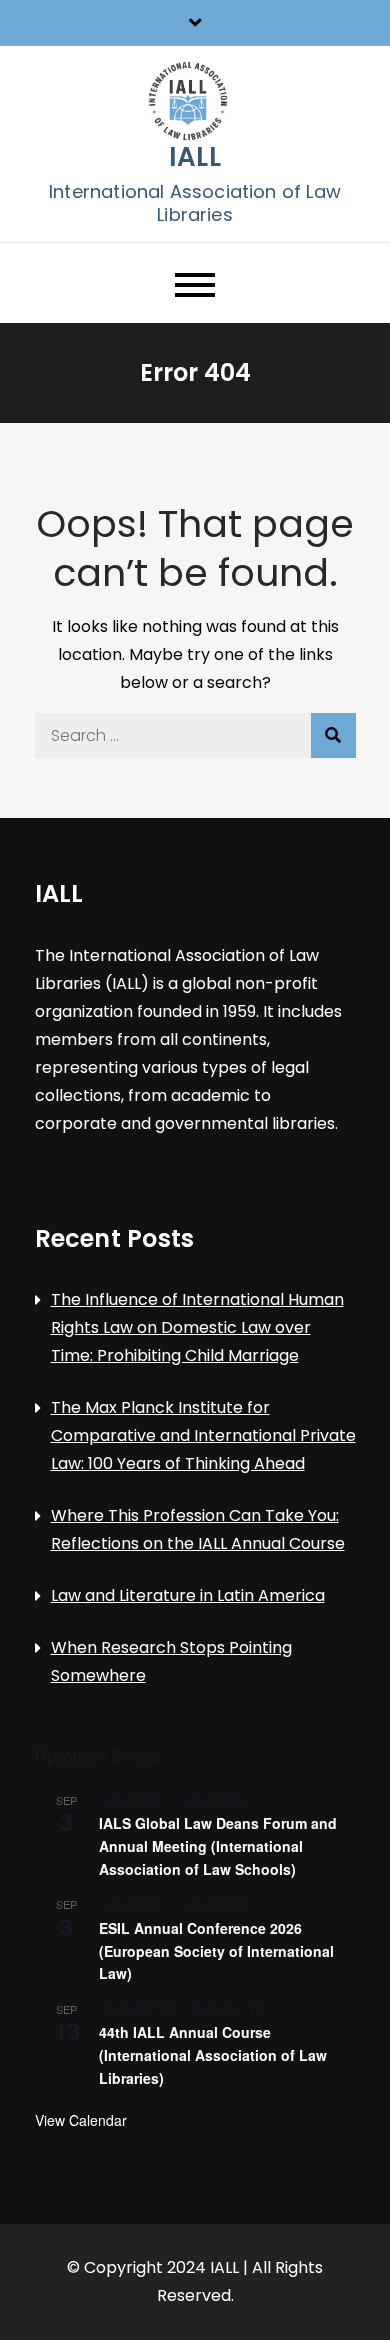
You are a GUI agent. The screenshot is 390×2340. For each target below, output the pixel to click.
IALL (195, 157)
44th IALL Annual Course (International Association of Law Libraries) (213, 2054)
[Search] (333, 735)
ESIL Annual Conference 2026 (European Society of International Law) (216, 1950)
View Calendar (81, 2120)
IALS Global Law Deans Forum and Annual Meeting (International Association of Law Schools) (218, 1845)
